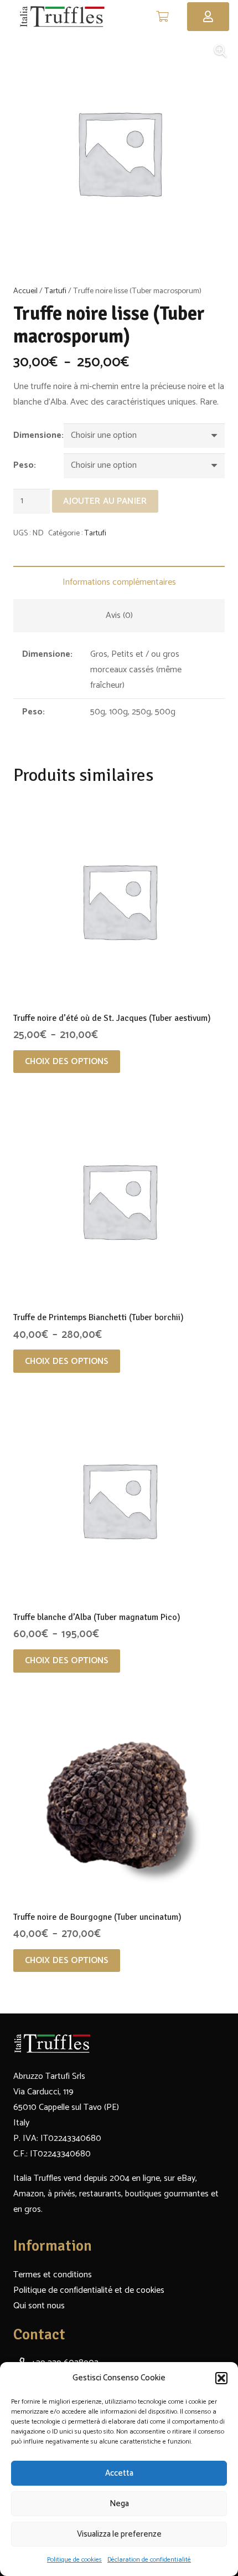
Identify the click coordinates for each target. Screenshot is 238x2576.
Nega (119, 2504)
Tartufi (55, 291)
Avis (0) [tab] (119, 615)
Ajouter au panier (105, 501)
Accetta (119, 2473)
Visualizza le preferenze (119, 2534)
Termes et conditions (53, 2275)
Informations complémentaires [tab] (119, 582)
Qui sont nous (39, 2306)
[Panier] (163, 17)
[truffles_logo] (62, 17)
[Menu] (137, 17)
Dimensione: (38, 435)
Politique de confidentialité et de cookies (89, 2290)
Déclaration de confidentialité (149, 2560)
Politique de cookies (74, 2560)
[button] (221, 2378)
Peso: (25, 465)
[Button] (208, 17)
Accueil (25, 291)
